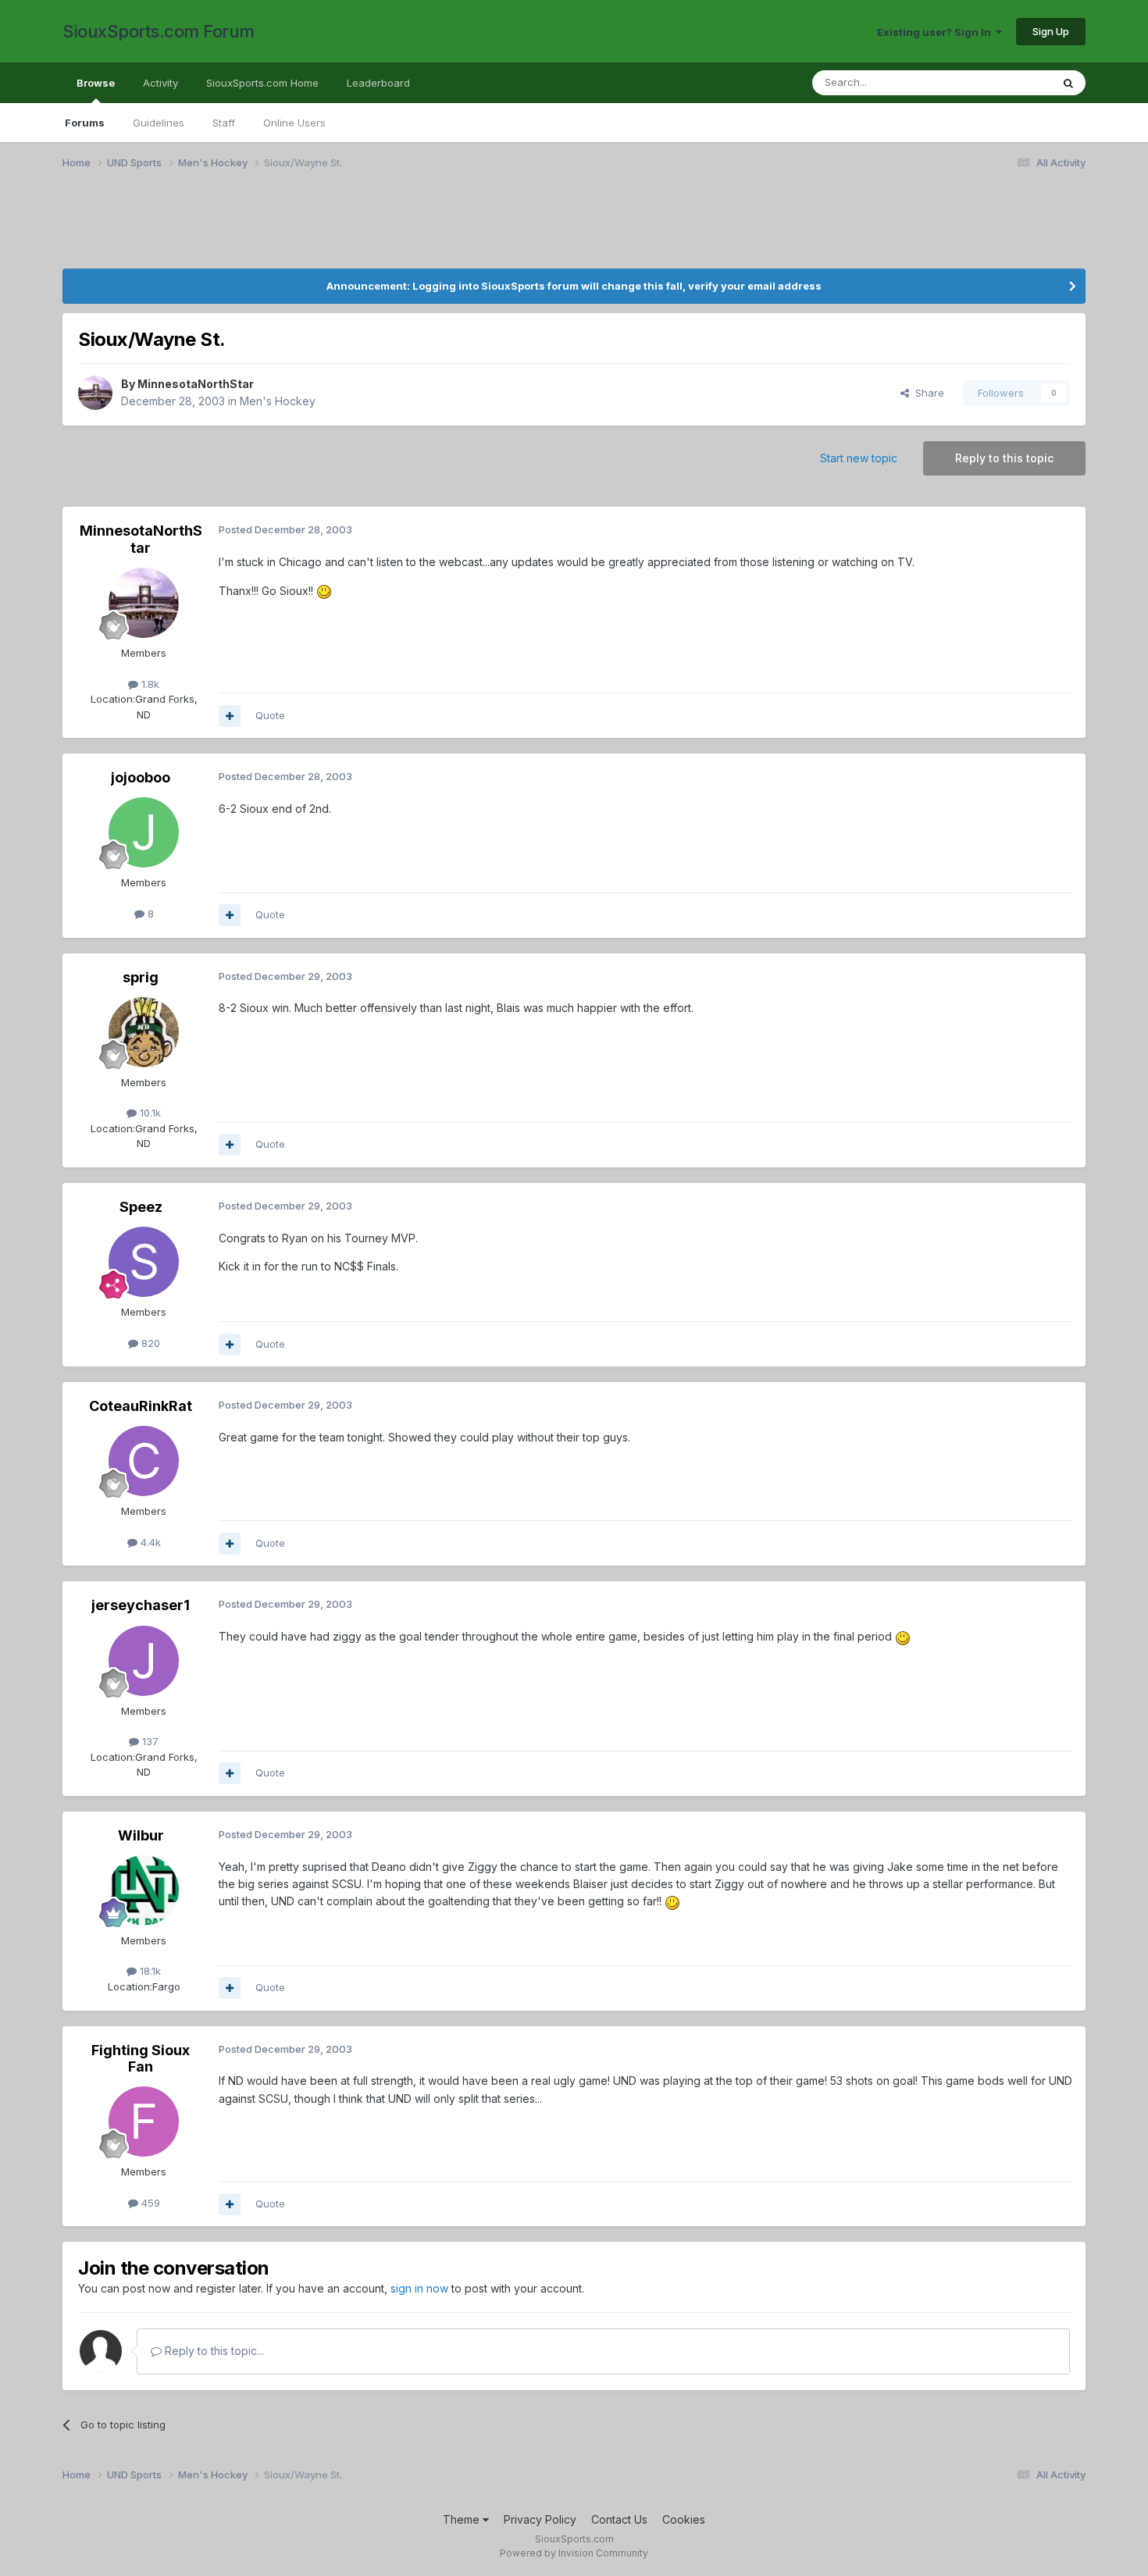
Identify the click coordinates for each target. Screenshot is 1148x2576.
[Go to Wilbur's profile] (144, 1890)
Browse (96, 83)
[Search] (1068, 83)
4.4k (149, 1542)
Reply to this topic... (213, 2351)
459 (149, 2203)
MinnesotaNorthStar (196, 384)
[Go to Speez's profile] (144, 1262)
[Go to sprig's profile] (144, 1032)
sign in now (419, 2288)
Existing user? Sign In (936, 32)
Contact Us (619, 2519)
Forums (85, 123)
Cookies (684, 2519)
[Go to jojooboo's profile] (144, 832)
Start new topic (859, 458)
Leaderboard (378, 83)
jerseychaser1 (141, 1605)
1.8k (149, 684)
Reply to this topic (1004, 458)
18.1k (149, 1971)
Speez (141, 1207)
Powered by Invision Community (574, 2553)
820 (149, 1343)
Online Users (294, 123)
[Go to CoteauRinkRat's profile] (144, 1461)
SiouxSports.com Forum (159, 31)
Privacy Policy (540, 2519)
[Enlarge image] (324, 591)
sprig (141, 977)
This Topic (1005, 82)
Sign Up (1051, 31)
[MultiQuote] (230, 716)
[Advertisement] (219, 229)
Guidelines (159, 123)
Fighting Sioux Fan (141, 2059)
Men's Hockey (278, 401)
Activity (160, 83)
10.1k (149, 1113)
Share (927, 393)
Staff (224, 123)
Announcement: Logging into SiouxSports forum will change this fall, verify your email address (574, 286)
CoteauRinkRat (141, 1406)
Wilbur (141, 1835)
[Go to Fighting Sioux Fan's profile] (144, 2122)
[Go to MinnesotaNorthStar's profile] (95, 393)
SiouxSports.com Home (262, 83)
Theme (463, 2519)
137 (149, 1741)
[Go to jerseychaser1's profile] (144, 1661)
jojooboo (141, 777)
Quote (270, 715)
